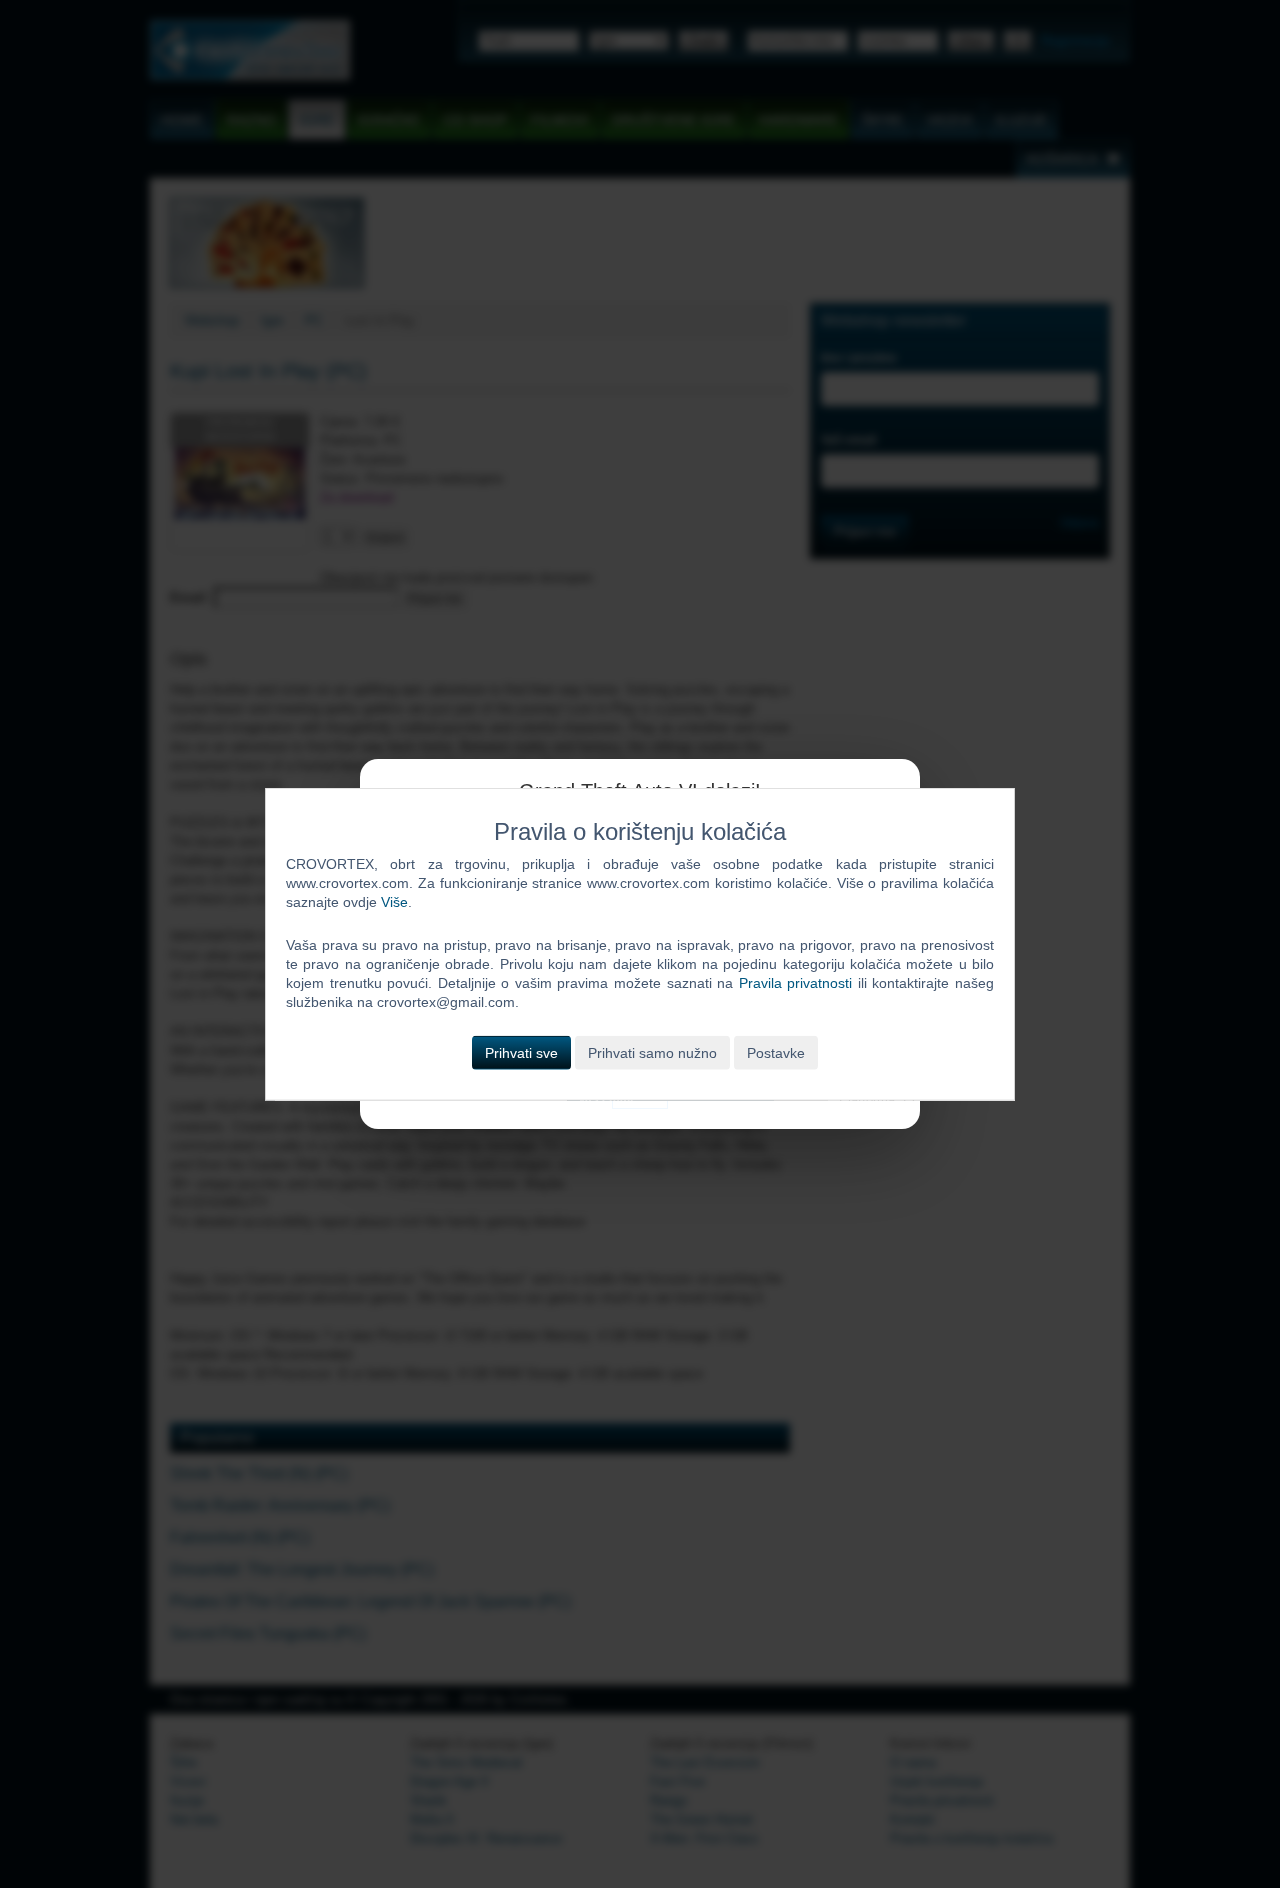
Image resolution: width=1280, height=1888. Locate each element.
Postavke (776, 1052)
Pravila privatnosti (796, 983)
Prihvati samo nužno (652, 1052)
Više (394, 902)
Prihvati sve (521, 1052)
